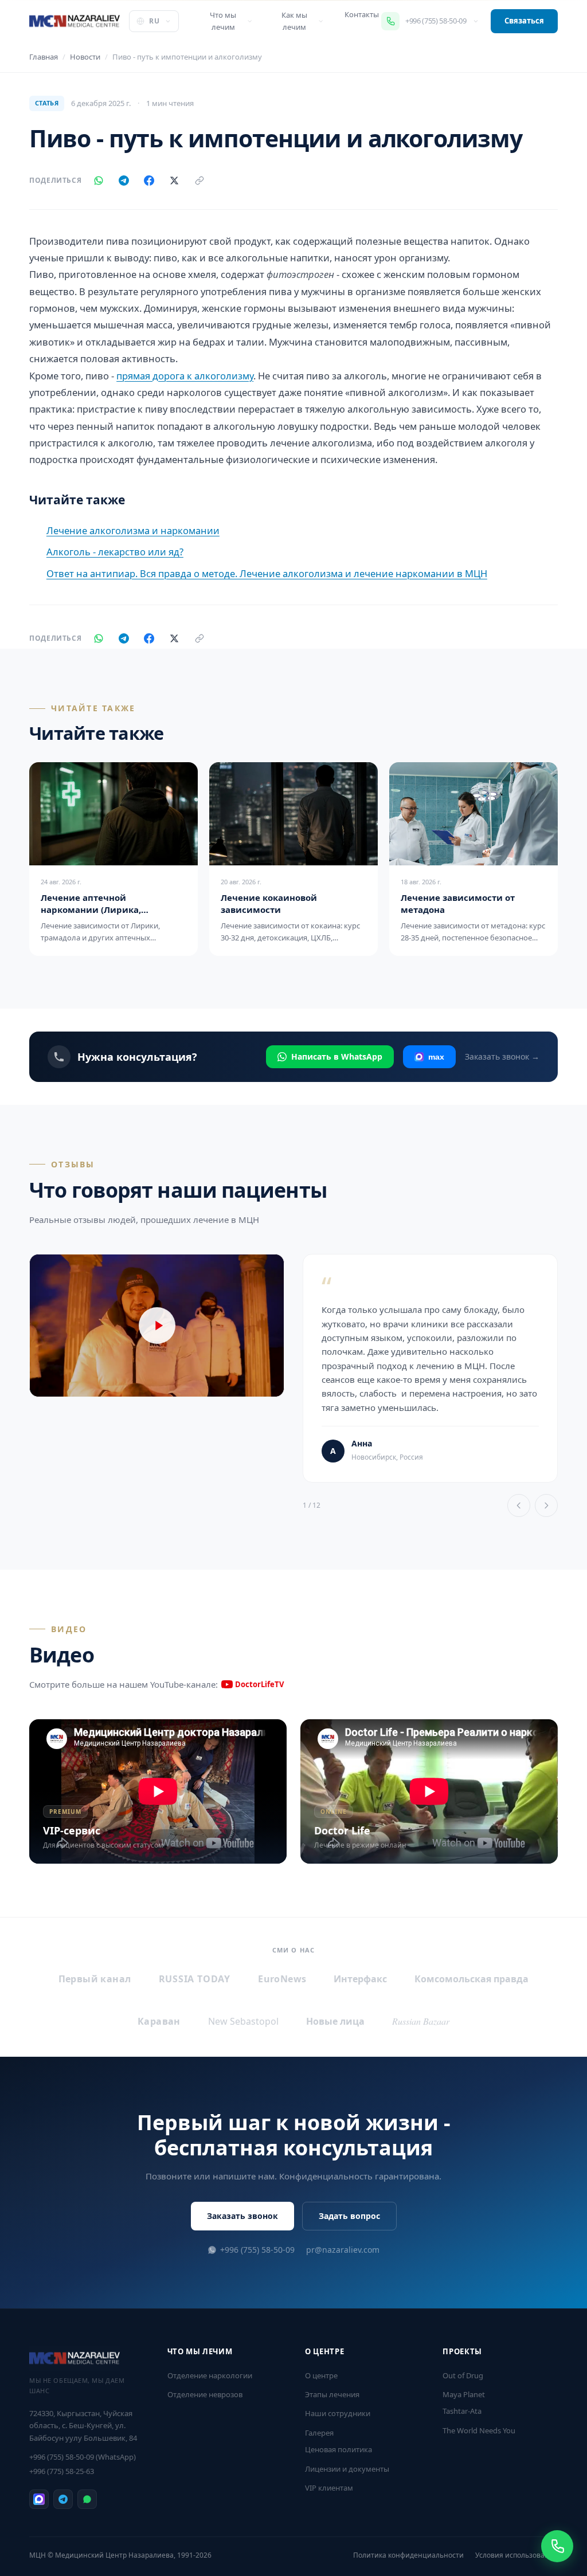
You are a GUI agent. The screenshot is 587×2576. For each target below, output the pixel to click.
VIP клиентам (329, 2488)
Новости (85, 57)
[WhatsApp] (99, 181)
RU (154, 21)
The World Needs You (479, 2430)
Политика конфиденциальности (408, 2555)
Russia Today (195, 1979)
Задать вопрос (349, 2216)
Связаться (524, 21)
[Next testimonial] (546, 1505)
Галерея (319, 2433)
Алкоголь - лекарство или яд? (115, 552)
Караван (159, 2021)
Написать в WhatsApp (337, 1056)
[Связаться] (557, 2546)
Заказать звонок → (502, 1056)
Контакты (362, 14)
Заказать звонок (242, 2216)
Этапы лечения (332, 2394)
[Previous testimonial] (519, 1505)
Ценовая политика (338, 2449)
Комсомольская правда (471, 1979)
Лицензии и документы (347, 2469)
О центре (321, 2375)
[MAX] (39, 2499)
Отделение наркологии (210, 2375)
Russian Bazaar (421, 2021)
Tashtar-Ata (462, 2411)
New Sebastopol (243, 2021)
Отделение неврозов (205, 2394)
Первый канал (95, 1979)
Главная (44, 57)
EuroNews (282, 1979)
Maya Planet (464, 2394)
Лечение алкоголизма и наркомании (133, 530)
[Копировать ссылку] (199, 181)
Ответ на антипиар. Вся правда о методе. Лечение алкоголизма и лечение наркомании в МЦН (267, 573)
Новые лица (335, 2021)
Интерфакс (360, 1979)
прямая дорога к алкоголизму (185, 376)
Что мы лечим (223, 21)
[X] (174, 181)
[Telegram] (124, 181)
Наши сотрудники (338, 2413)
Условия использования (516, 2555)
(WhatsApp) (83, 2457)
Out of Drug (463, 2375)
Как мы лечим (294, 21)
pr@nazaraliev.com (343, 2250)
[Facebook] (149, 181)
